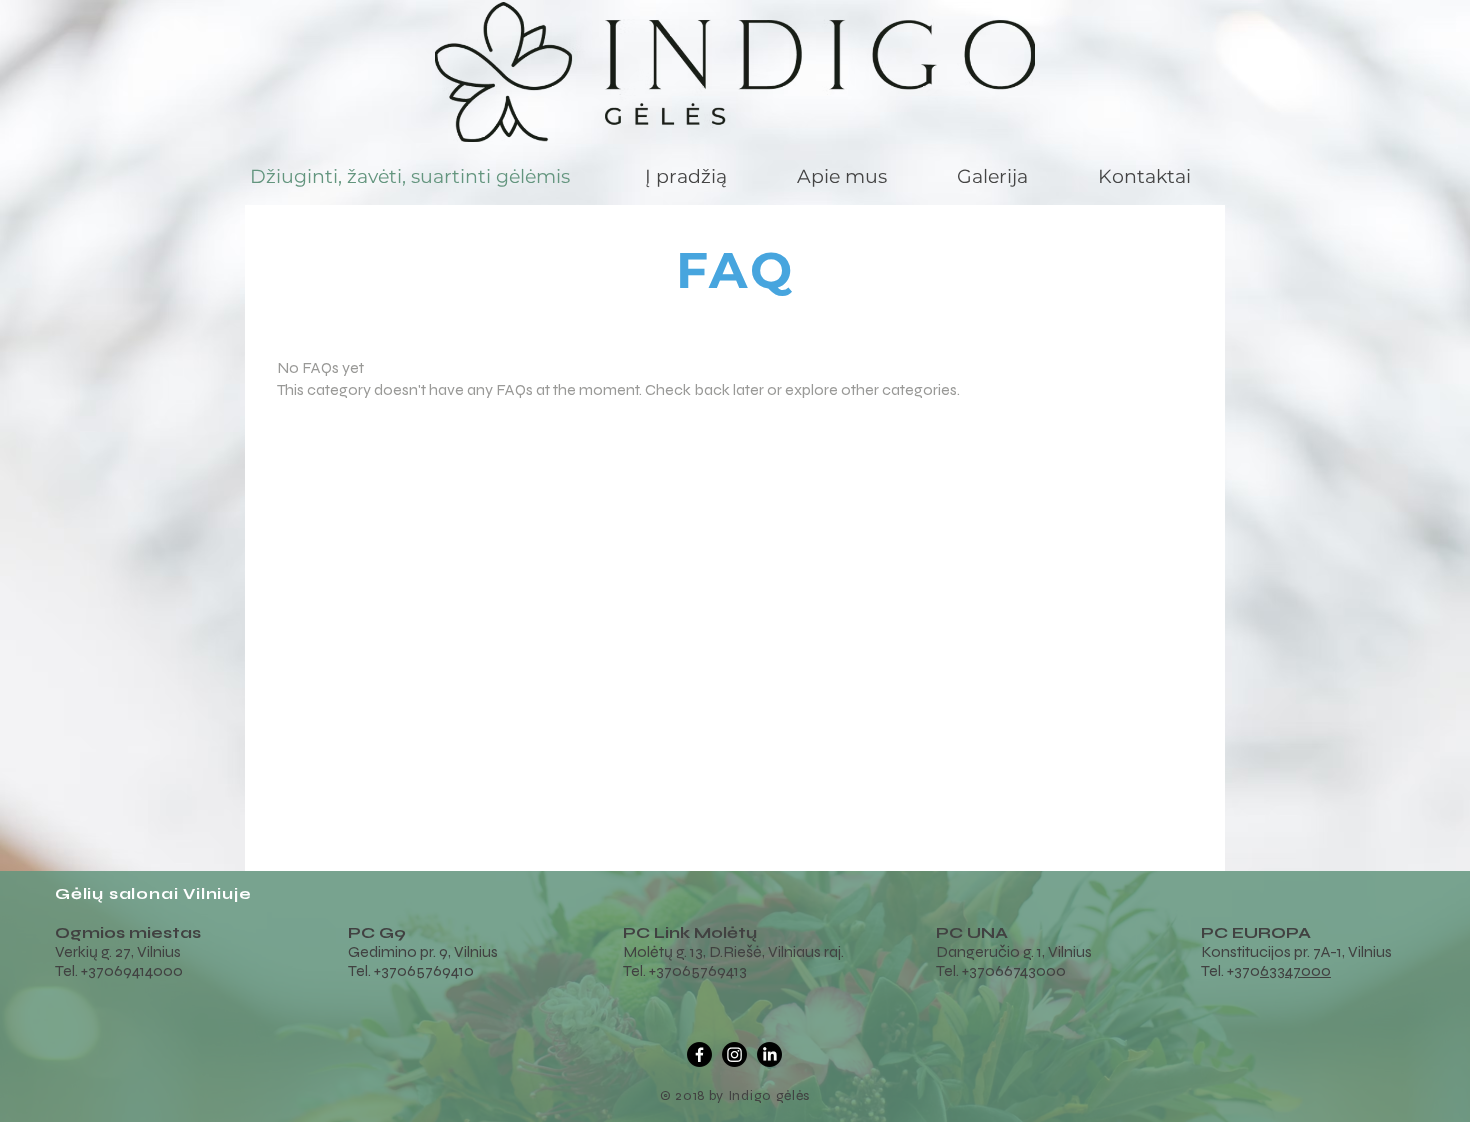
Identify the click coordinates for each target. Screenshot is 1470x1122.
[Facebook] (699, 1054)
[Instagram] (734, 1054)
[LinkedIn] (769, 1054)
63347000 (1295, 970)
